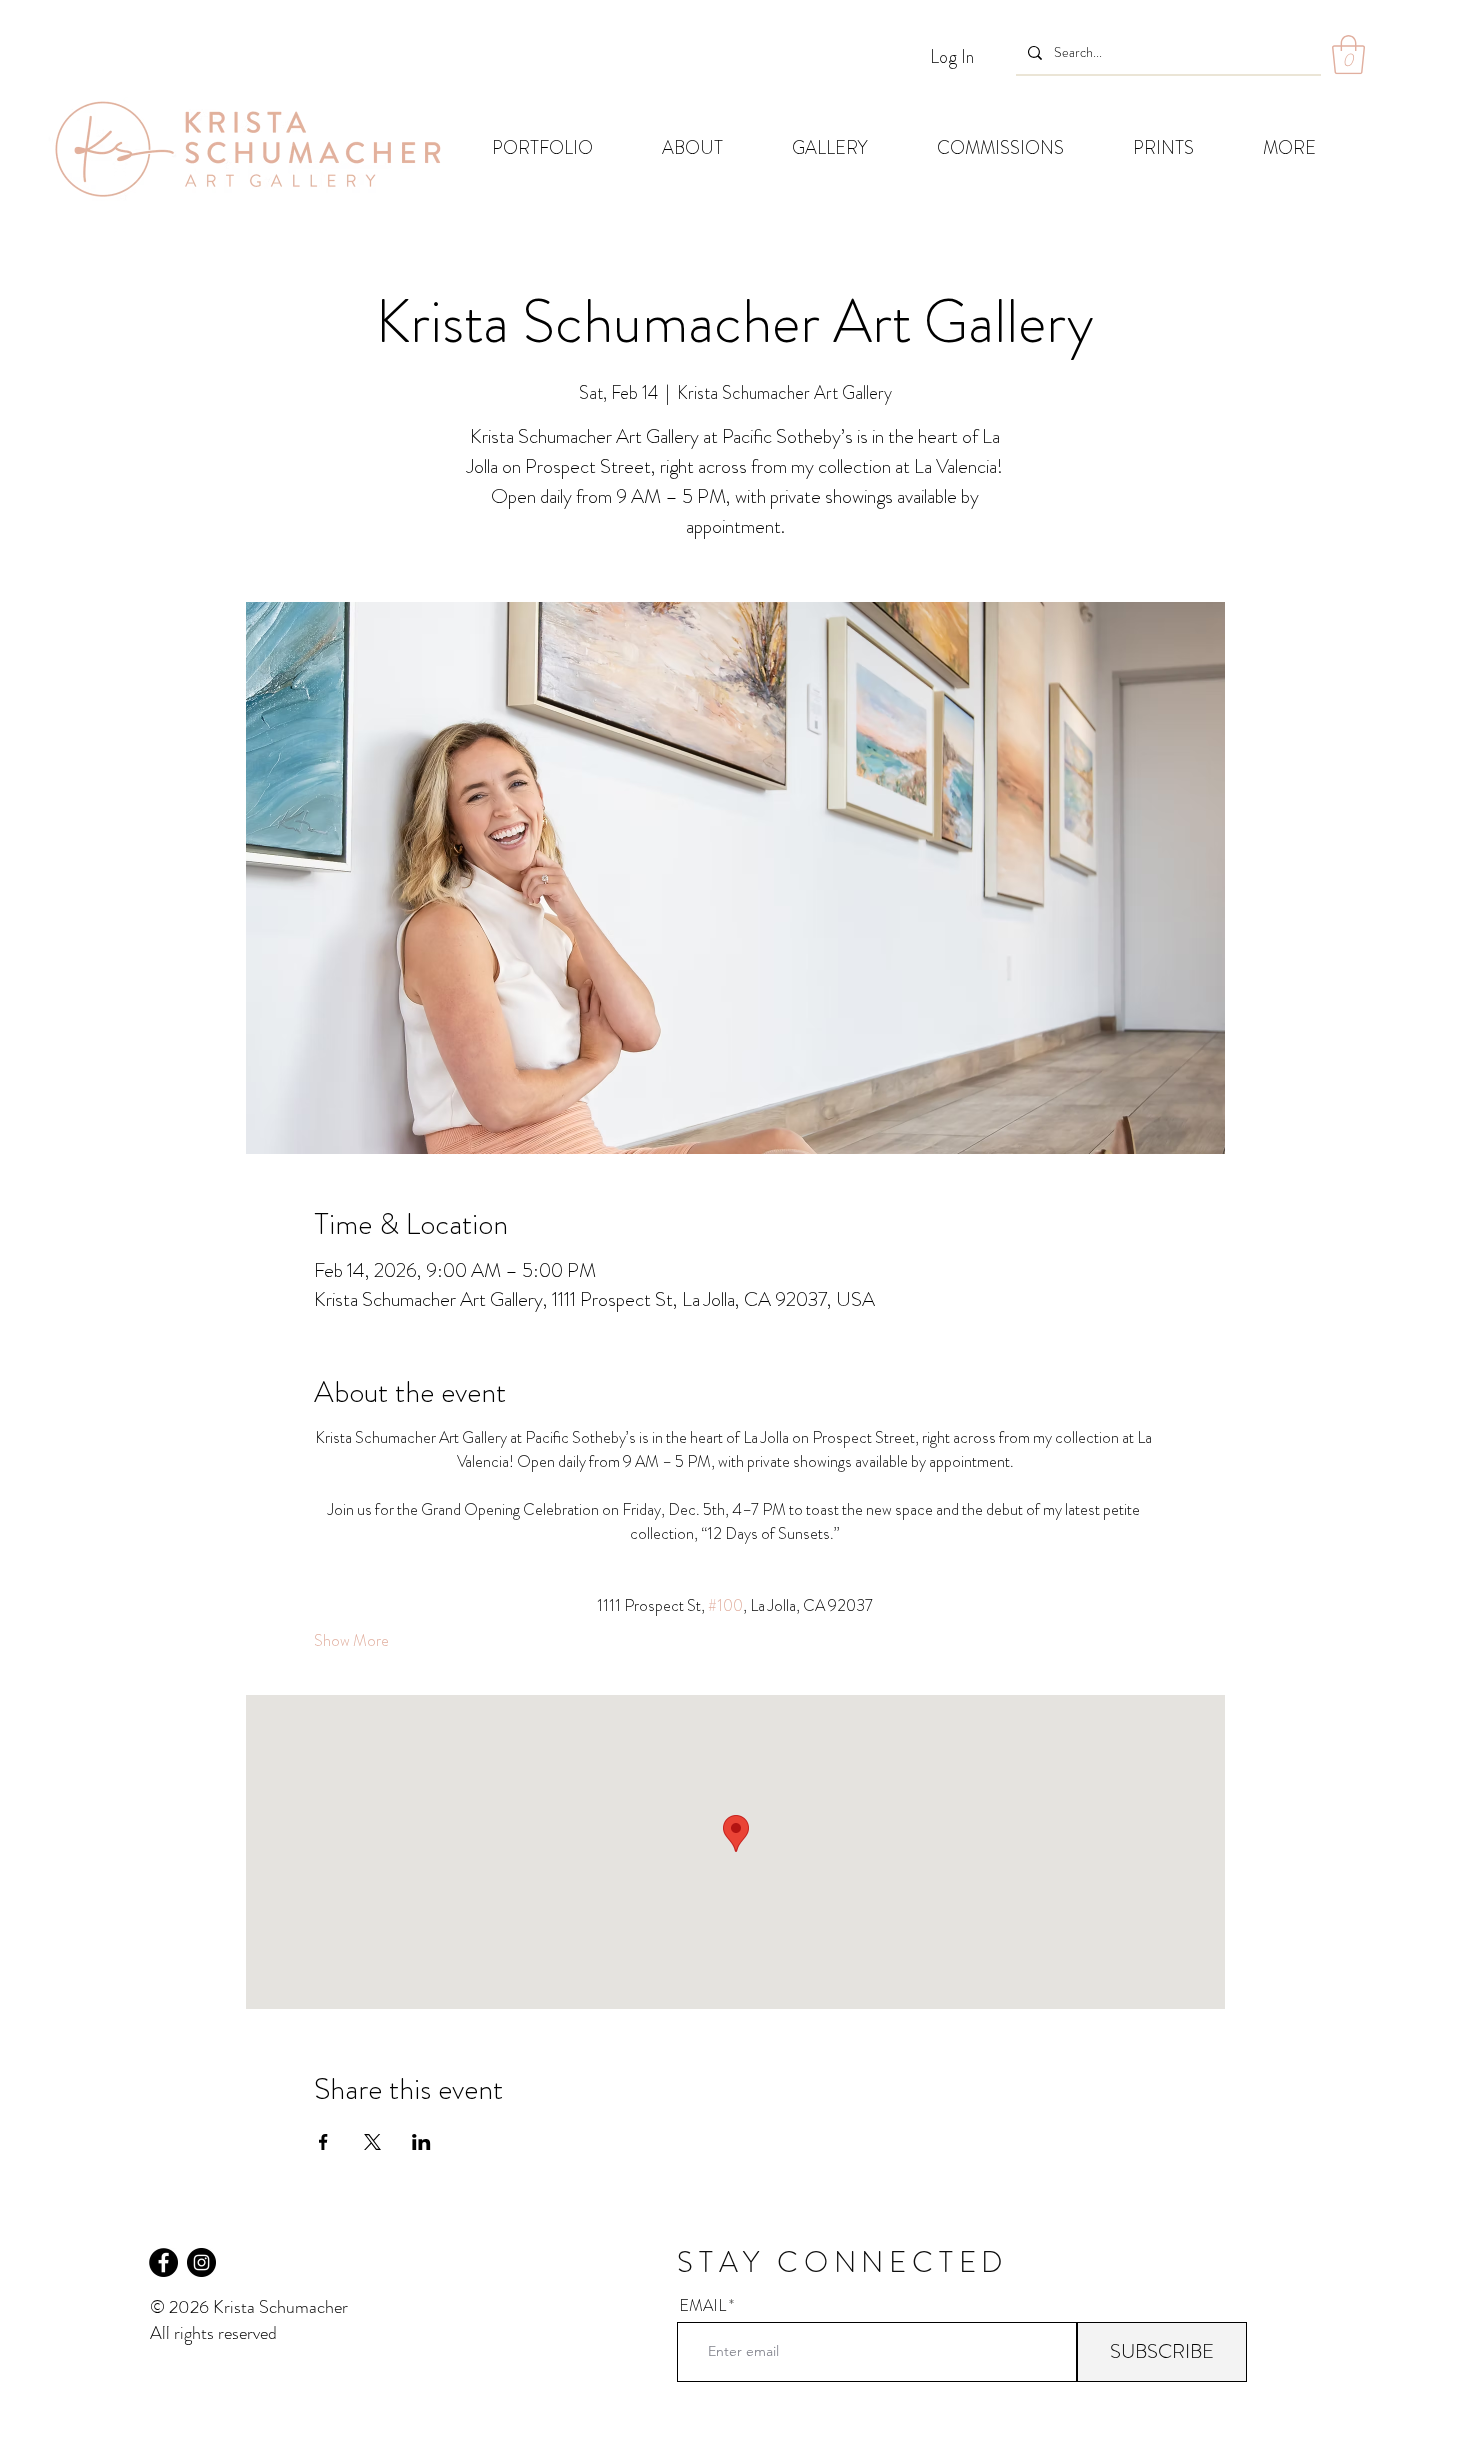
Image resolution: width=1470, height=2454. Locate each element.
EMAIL (702, 2306)
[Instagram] (201, 2262)
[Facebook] (163, 2262)
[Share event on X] (372, 2142)
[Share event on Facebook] (323, 2142)
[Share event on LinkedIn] (421, 2142)
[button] (1348, 54)
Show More (351, 1641)
